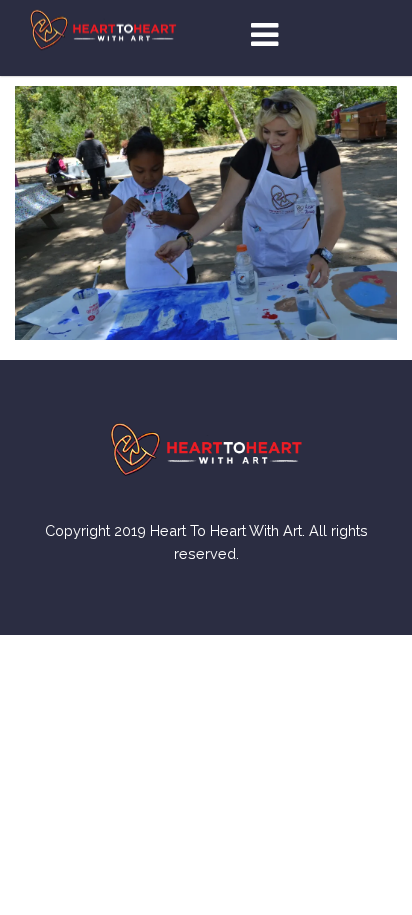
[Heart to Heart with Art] (103, 28)
